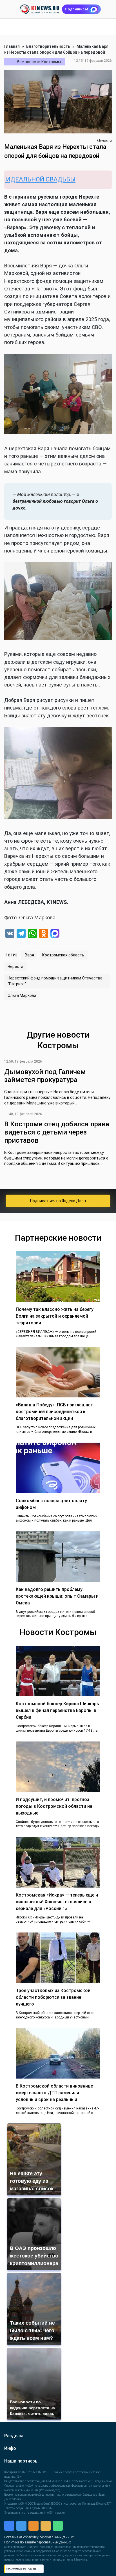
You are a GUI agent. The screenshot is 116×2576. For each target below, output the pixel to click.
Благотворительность (48, 46)
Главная (12, 46)
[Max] (55, 934)
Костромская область (63, 955)
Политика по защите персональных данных (59, 2539)
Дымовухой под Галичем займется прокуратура (45, 1076)
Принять (61, 2558)
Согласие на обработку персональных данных (62, 2534)
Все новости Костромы (39, 62)
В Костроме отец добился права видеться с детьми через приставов (57, 1132)
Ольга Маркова (22, 995)
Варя (29, 955)
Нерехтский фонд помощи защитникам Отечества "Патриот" (55, 981)
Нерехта (15, 967)
